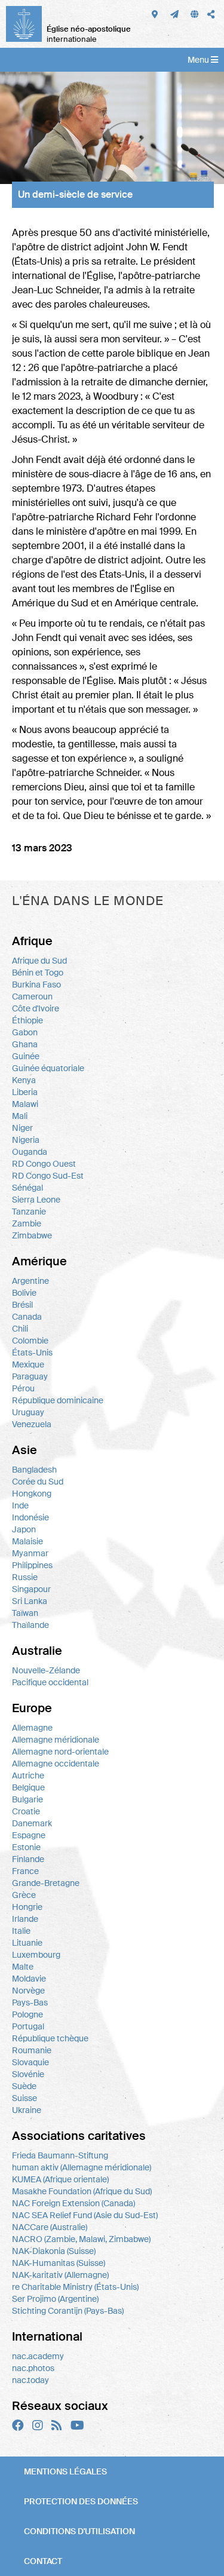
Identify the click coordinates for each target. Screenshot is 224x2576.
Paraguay (30, 1376)
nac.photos (33, 2368)
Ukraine (27, 2110)
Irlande (25, 1919)
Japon (24, 1529)
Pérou (23, 1388)
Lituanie (27, 1943)
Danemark (32, 1823)
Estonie (26, 1847)
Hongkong (32, 1494)
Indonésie (30, 1517)
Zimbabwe (32, 1235)
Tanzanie (29, 1212)
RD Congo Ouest (44, 1164)
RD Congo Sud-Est (48, 1176)
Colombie (30, 1341)
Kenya (24, 1080)
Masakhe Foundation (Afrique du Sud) (82, 2191)
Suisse (24, 2098)
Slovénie (28, 2074)
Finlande (28, 1859)
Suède (24, 2086)
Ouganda (30, 1152)
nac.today (30, 2380)
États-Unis (32, 1353)
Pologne (27, 2014)
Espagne (29, 1835)
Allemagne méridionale (56, 1740)
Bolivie (24, 1293)
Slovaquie (30, 2062)
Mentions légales (65, 2471)
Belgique (28, 1787)
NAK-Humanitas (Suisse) (59, 2263)
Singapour (31, 1589)
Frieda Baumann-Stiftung (60, 2155)
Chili (20, 1329)
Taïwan (25, 1613)
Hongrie (27, 1907)
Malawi (25, 1104)
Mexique (28, 1364)
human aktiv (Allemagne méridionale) (82, 2167)
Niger (22, 1128)
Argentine (30, 1281)
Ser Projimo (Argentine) (55, 2299)
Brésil (22, 1305)
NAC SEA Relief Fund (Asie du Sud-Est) (85, 2215)
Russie (25, 1577)
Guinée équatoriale (48, 1068)
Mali (20, 1116)
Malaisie (27, 1541)
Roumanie (32, 2050)
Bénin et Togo (38, 973)
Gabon (25, 1032)
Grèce (24, 1895)
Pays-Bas (30, 2002)
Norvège (28, 1991)
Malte (23, 1967)
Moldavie (29, 1979)
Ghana (25, 1044)
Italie (21, 1931)
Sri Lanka (30, 1601)
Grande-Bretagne (46, 1883)
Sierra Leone (36, 1200)
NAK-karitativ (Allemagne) (60, 2275)
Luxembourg (36, 1955)
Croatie (26, 1811)
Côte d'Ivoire (36, 1008)
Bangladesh (34, 1470)
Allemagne (32, 1728)
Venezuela (32, 1424)
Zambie (27, 1223)
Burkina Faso (36, 985)
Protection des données (81, 2501)
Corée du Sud (38, 1482)
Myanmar (30, 1553)
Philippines (32, 1565)
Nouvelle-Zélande (46, 1670)
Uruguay (28, 1412)
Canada (27, 1317)
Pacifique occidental (50, 1682)
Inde (20, 1505)
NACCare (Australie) (50, 2227)
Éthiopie (27, 1020)
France (25, 1871)
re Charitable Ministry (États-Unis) (75, 2287)
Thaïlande (30, 1625)
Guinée (26, 1056)
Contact (43, 2561)
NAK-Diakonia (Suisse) (54, 2251)
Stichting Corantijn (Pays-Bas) (68, 2311)
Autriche (28, 1775)
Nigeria (26, 1140)
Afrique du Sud (39, 961)
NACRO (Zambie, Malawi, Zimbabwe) (81, 2239)
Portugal (28, 2026)
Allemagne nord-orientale (60, 1752)
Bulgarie (27, 1799)
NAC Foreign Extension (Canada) (73, 2203)
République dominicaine (58, 1400)
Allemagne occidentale (56, 1764)
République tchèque (50, 2038)
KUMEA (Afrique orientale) (60, 2179)
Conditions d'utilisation (79, 2531)
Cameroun (32, 996)
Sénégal (27, 1188)
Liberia (25, 1092)
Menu (199, 60)
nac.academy (38, 2356)
